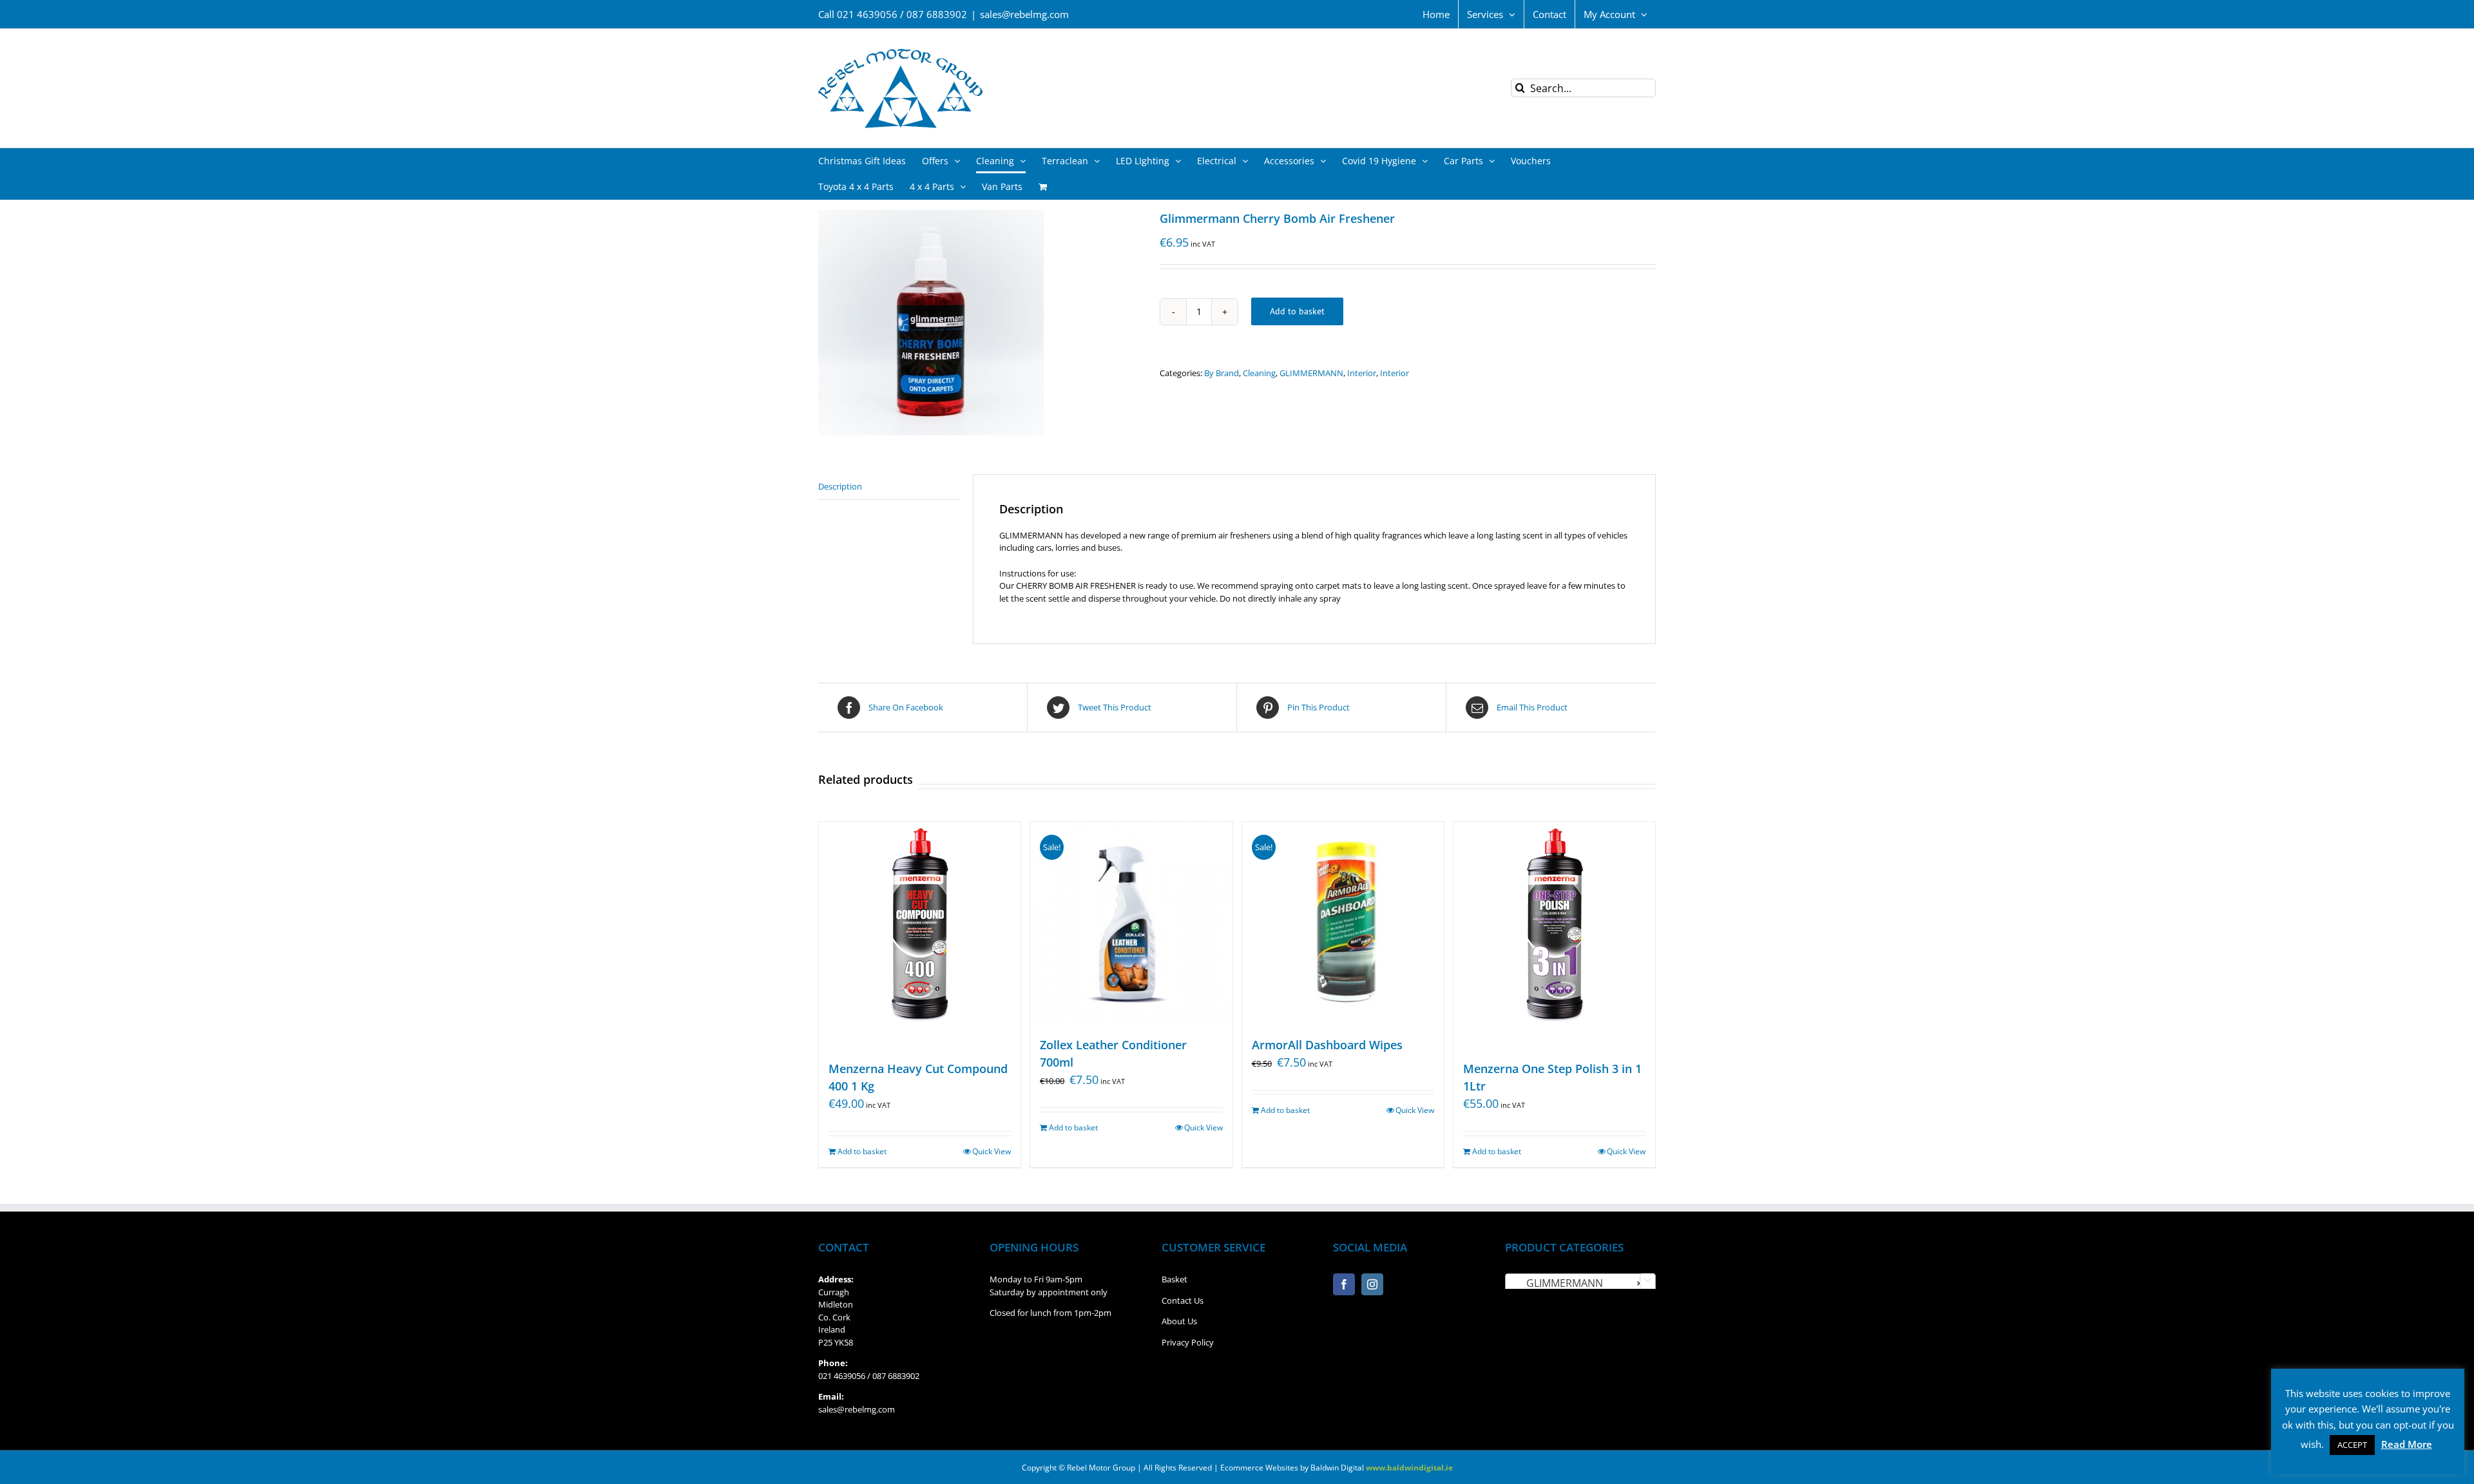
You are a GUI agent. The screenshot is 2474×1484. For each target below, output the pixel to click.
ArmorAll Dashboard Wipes (1327, 1045)
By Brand (1222, 373)
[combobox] (1580, 1282)
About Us (1179, 1321)
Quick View (992, 1151)
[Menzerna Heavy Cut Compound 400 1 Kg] (920, 935)
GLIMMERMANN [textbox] (1577, 1283)
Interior (1362, 373)
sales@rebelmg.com (1024, 14)
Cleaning (1259, 373)
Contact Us (1183, 1300)
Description (840, 486)
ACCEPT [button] (2352, 1445)
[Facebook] (1344, 1284)
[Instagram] (1372, 1284)
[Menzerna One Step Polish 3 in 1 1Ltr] (1554, 935)
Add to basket (1297, 311)
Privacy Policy (1188, 1342)
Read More (2407, 1444)
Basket (1175, 1279)
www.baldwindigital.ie (1409, 1468)
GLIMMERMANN (1311, 373)
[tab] (889, 487)
